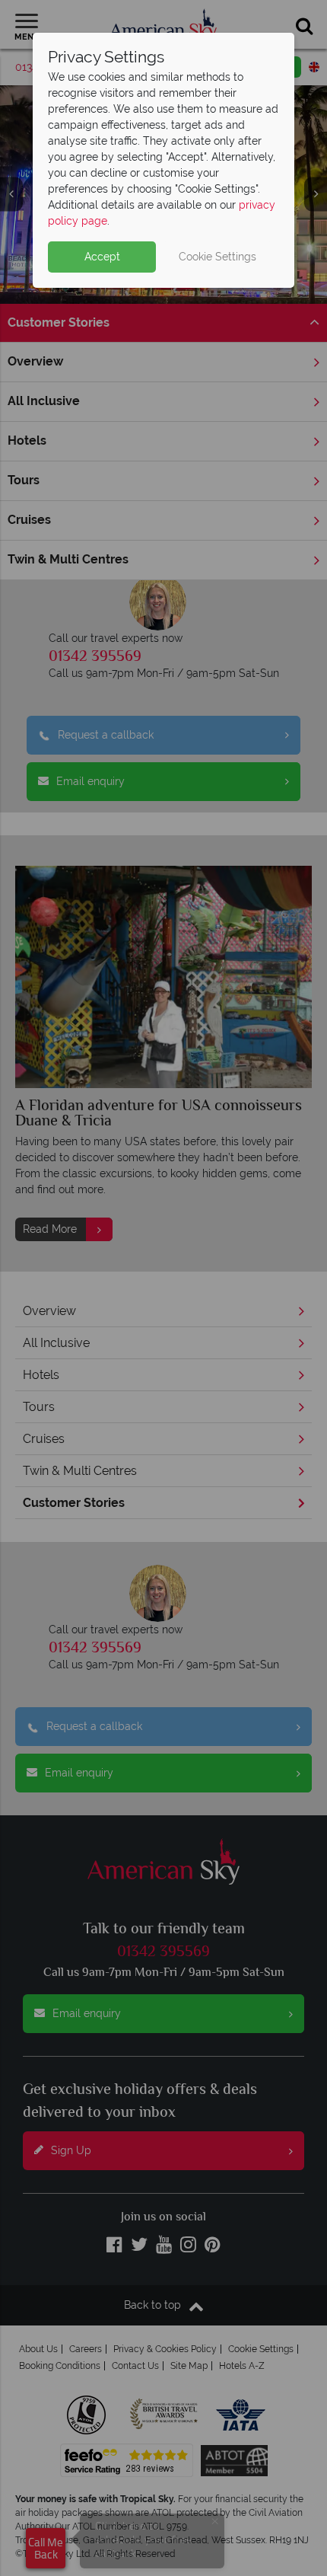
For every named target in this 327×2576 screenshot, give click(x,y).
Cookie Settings (217, 257)
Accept (102, 257)
